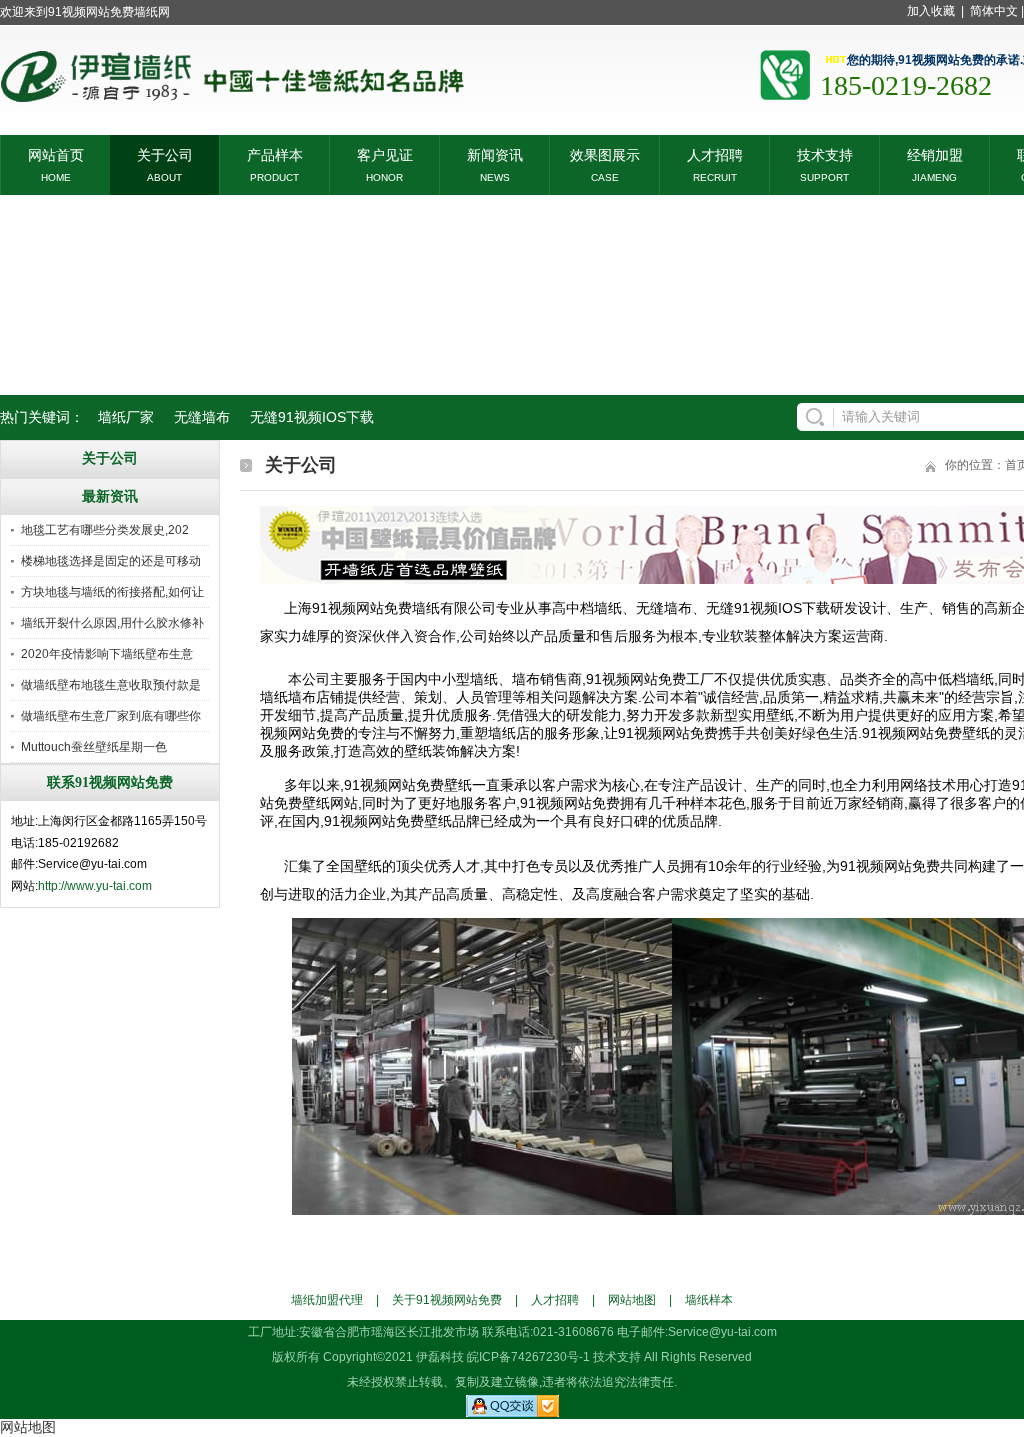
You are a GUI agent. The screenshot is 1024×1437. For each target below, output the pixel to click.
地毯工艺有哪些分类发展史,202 (105, 530)
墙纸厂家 (126, 417)
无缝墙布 (202, 417)
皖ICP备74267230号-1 (528, 1357)
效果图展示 (605, 153)
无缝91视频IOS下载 (312, 417)
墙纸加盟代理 (327, 1300)
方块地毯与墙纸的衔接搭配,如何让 (112, 592)
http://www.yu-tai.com (95, 886)
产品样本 (275, 153)
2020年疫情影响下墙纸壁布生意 (107, 654)
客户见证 (385, 153)
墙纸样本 (709, 1300)
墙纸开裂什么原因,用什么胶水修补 (112, 623)
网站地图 (632, 1300)
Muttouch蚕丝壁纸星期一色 (94, 747)
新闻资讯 (495, 153)
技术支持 (825, 153)
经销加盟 (935, 153)
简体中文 (994, 11)
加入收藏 (931, 11)
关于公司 (165, 153)
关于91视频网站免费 (447, 1300)
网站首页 (56, 153)
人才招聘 (715, 153)
